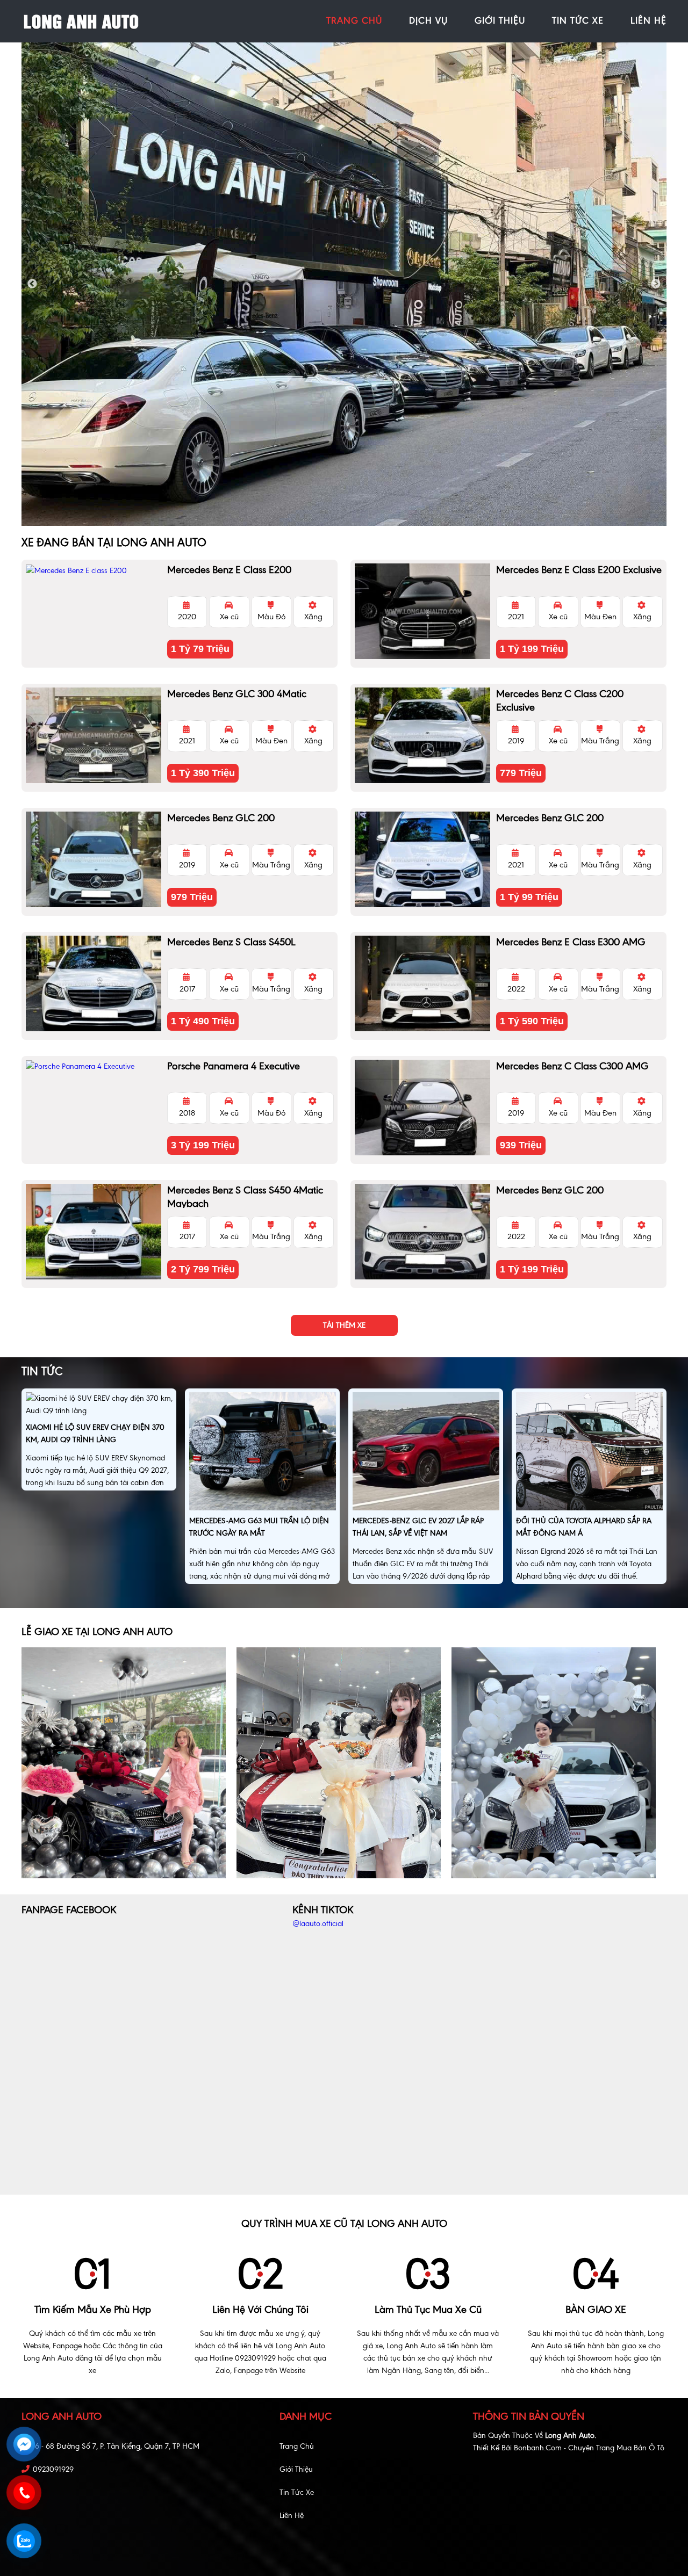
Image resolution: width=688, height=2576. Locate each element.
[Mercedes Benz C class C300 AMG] (422, 1108)
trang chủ (354, 20)
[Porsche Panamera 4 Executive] (94, 1066)
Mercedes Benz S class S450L (231, 942)
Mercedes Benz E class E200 (229, 570)
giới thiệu (500, 20)
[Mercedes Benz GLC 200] (94, 859)
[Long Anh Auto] (81, 21)
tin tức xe (578, 20)
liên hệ (648, 20)
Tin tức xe (297, 2492)
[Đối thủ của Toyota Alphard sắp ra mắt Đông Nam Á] (589, 1453)
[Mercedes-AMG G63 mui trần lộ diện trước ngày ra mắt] (263, 1453)
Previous (32, 284)
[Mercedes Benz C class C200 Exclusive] (422, 735)
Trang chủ (297, 2446)
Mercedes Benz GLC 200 (221, 818)
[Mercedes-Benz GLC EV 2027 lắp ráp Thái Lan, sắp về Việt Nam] (426, 1453)
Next (656, 284)
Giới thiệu (296, 2469)
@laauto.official (318, 1924)
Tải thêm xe (344, 1325)
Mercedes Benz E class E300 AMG (571, 942)
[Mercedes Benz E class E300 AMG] (422, 983)
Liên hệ (292, 2516)
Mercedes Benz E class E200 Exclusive (579, 570)
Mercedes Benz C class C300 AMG (572, 1066)
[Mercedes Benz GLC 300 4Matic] (94, 735)
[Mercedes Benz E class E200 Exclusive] (422, 611)
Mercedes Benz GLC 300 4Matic (237, 694)
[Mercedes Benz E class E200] (94, 570)
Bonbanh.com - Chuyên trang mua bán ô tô (589, 2448)
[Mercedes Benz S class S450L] (94, 983)
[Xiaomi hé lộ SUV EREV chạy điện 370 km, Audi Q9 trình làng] (99, 1406)
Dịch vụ (428, 20)
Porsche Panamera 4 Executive (234, 1066)
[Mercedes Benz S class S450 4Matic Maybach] (94, 1232)
